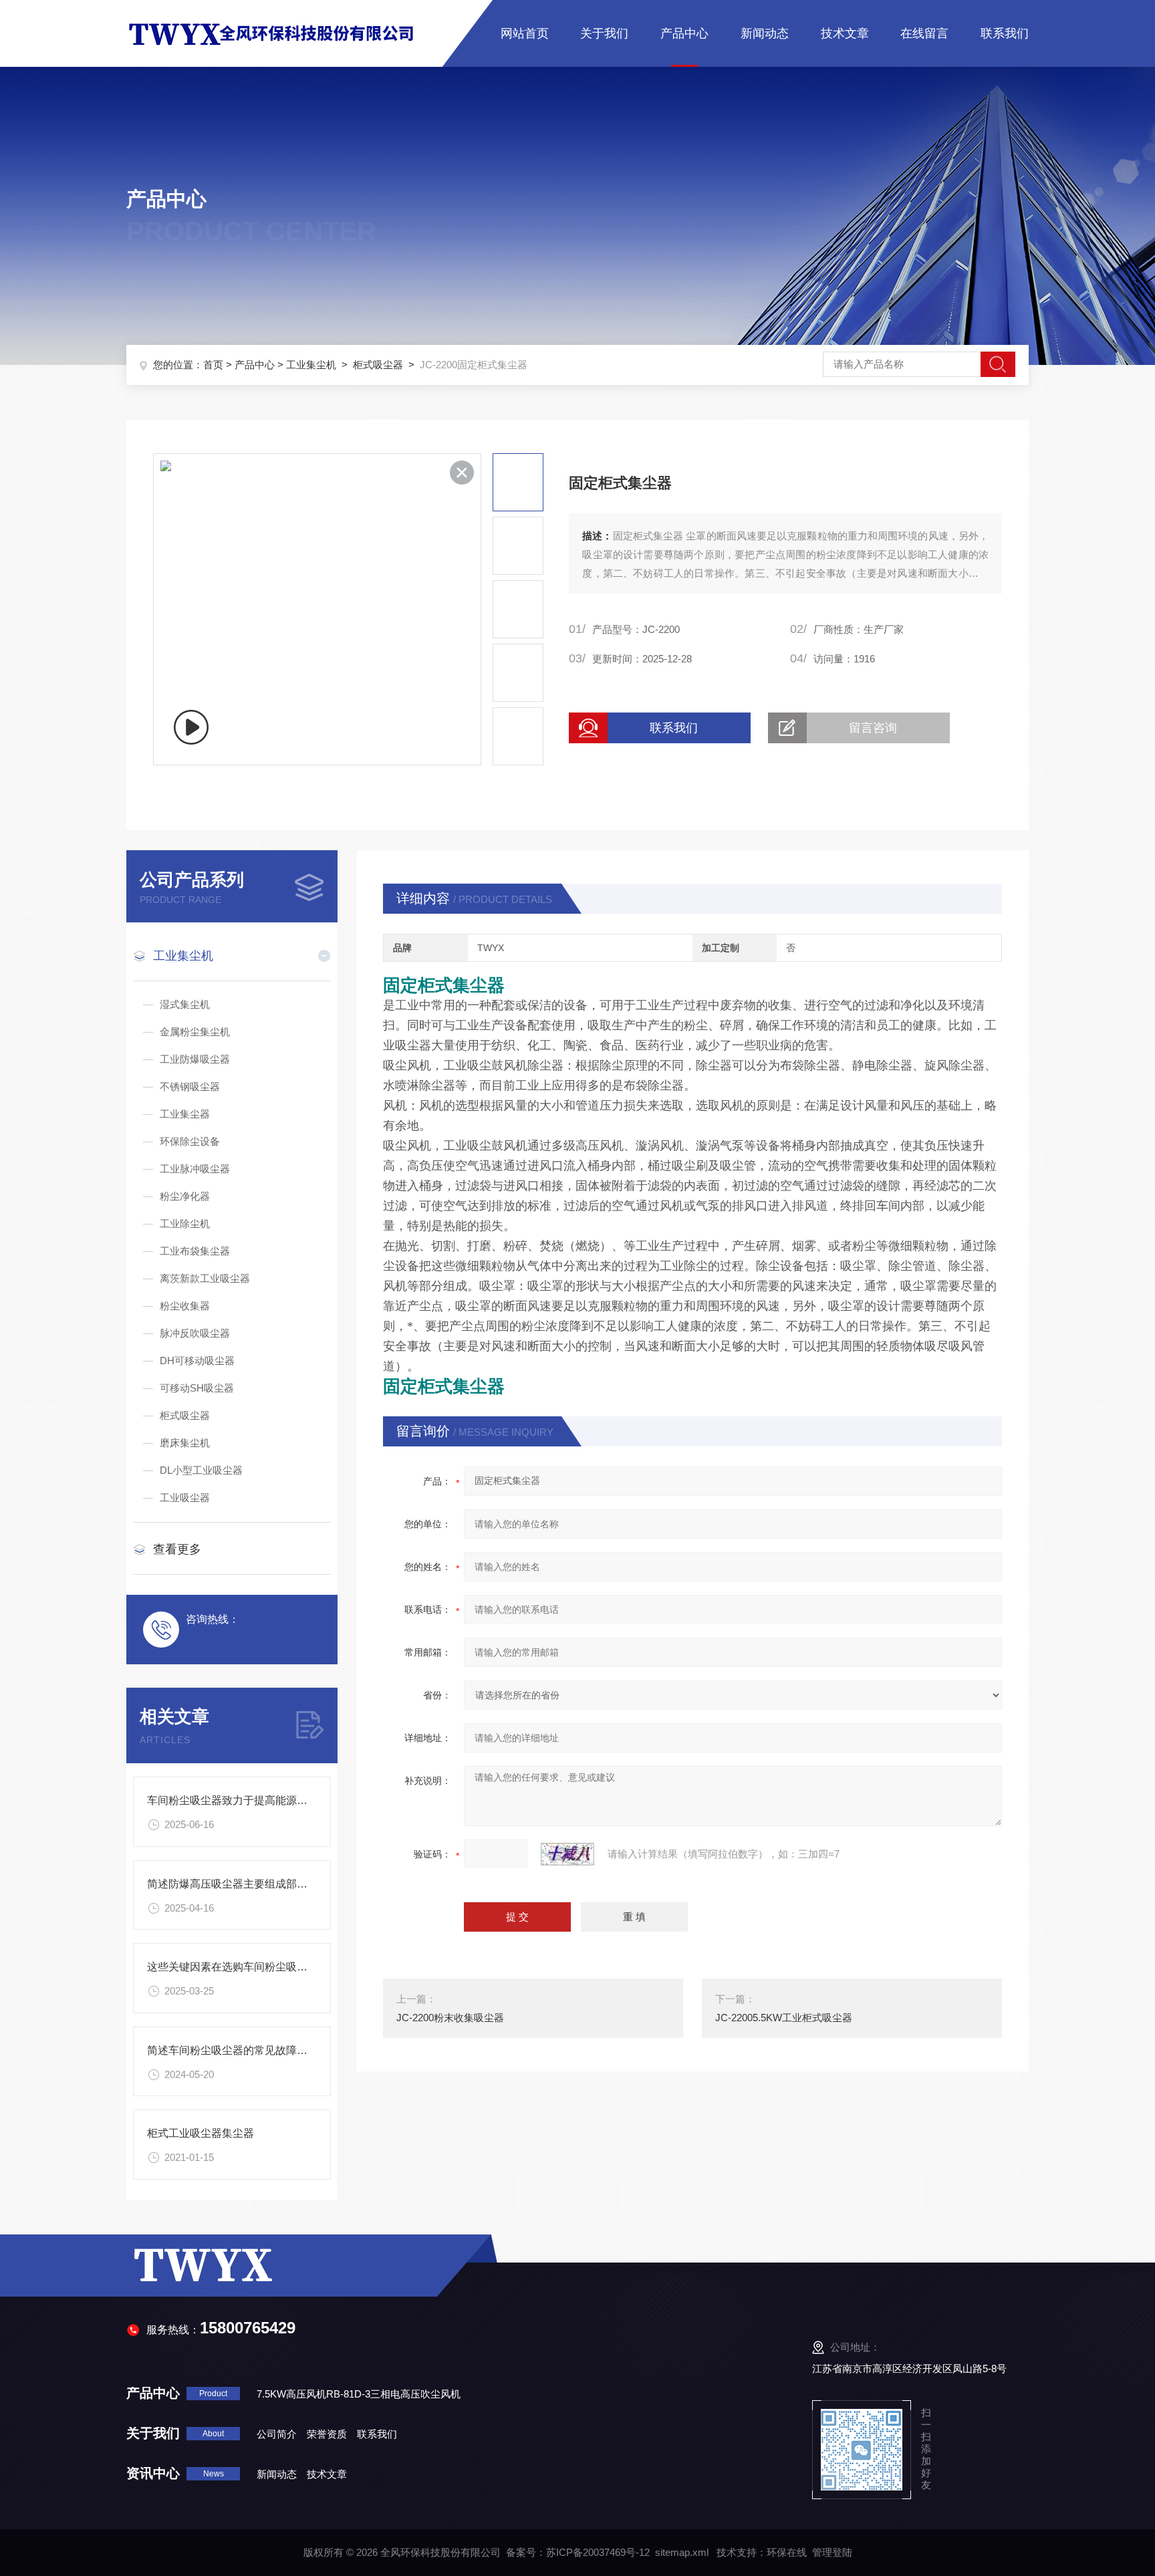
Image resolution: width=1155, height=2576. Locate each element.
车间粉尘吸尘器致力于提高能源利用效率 (243, 1800)
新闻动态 (765, 33)
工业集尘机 (311, 365)
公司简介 (277, 2434)
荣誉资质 (327, 2434)
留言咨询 (873, 728)
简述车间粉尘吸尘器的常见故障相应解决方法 (254, 2050)
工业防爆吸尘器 (195, 1059)
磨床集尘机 (185, 1443)
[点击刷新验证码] (567, 1854)
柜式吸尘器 (378, 365)
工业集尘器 (185, 1114)
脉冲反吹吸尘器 (195, 1333)
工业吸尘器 (185, 1498)
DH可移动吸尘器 (197, 1361)
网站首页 (525, 33)
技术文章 (845, 33)
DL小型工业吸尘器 (201, 1470)
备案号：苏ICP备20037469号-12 (578, 2552)
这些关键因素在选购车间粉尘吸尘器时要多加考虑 (265, 1967)
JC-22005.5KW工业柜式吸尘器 (784, 2018)
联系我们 (1005, 33)
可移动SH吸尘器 (197, 1388)
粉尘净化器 (185, 1196)
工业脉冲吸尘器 (195, 1169)
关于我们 (604, 33)
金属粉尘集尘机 (195, 1032)
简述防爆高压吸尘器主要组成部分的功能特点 (254, 1884)
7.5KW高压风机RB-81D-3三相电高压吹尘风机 (359, 2394)
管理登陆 (832, 2552)
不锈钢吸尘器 (190, 1086)
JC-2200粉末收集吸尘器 (450, 2018)
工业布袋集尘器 (195, 1251)
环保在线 (787, 2552)
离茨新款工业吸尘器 (205, 1278)
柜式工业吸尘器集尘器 (201, 2133)
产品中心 (684, 33)
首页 (213, 365)
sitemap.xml (682, 2552)
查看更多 (177, 1549)
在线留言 (924, 33)
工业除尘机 (185, 1223)
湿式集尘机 (185, 1004)
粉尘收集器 (185, 1306)
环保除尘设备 (190, 1141)
